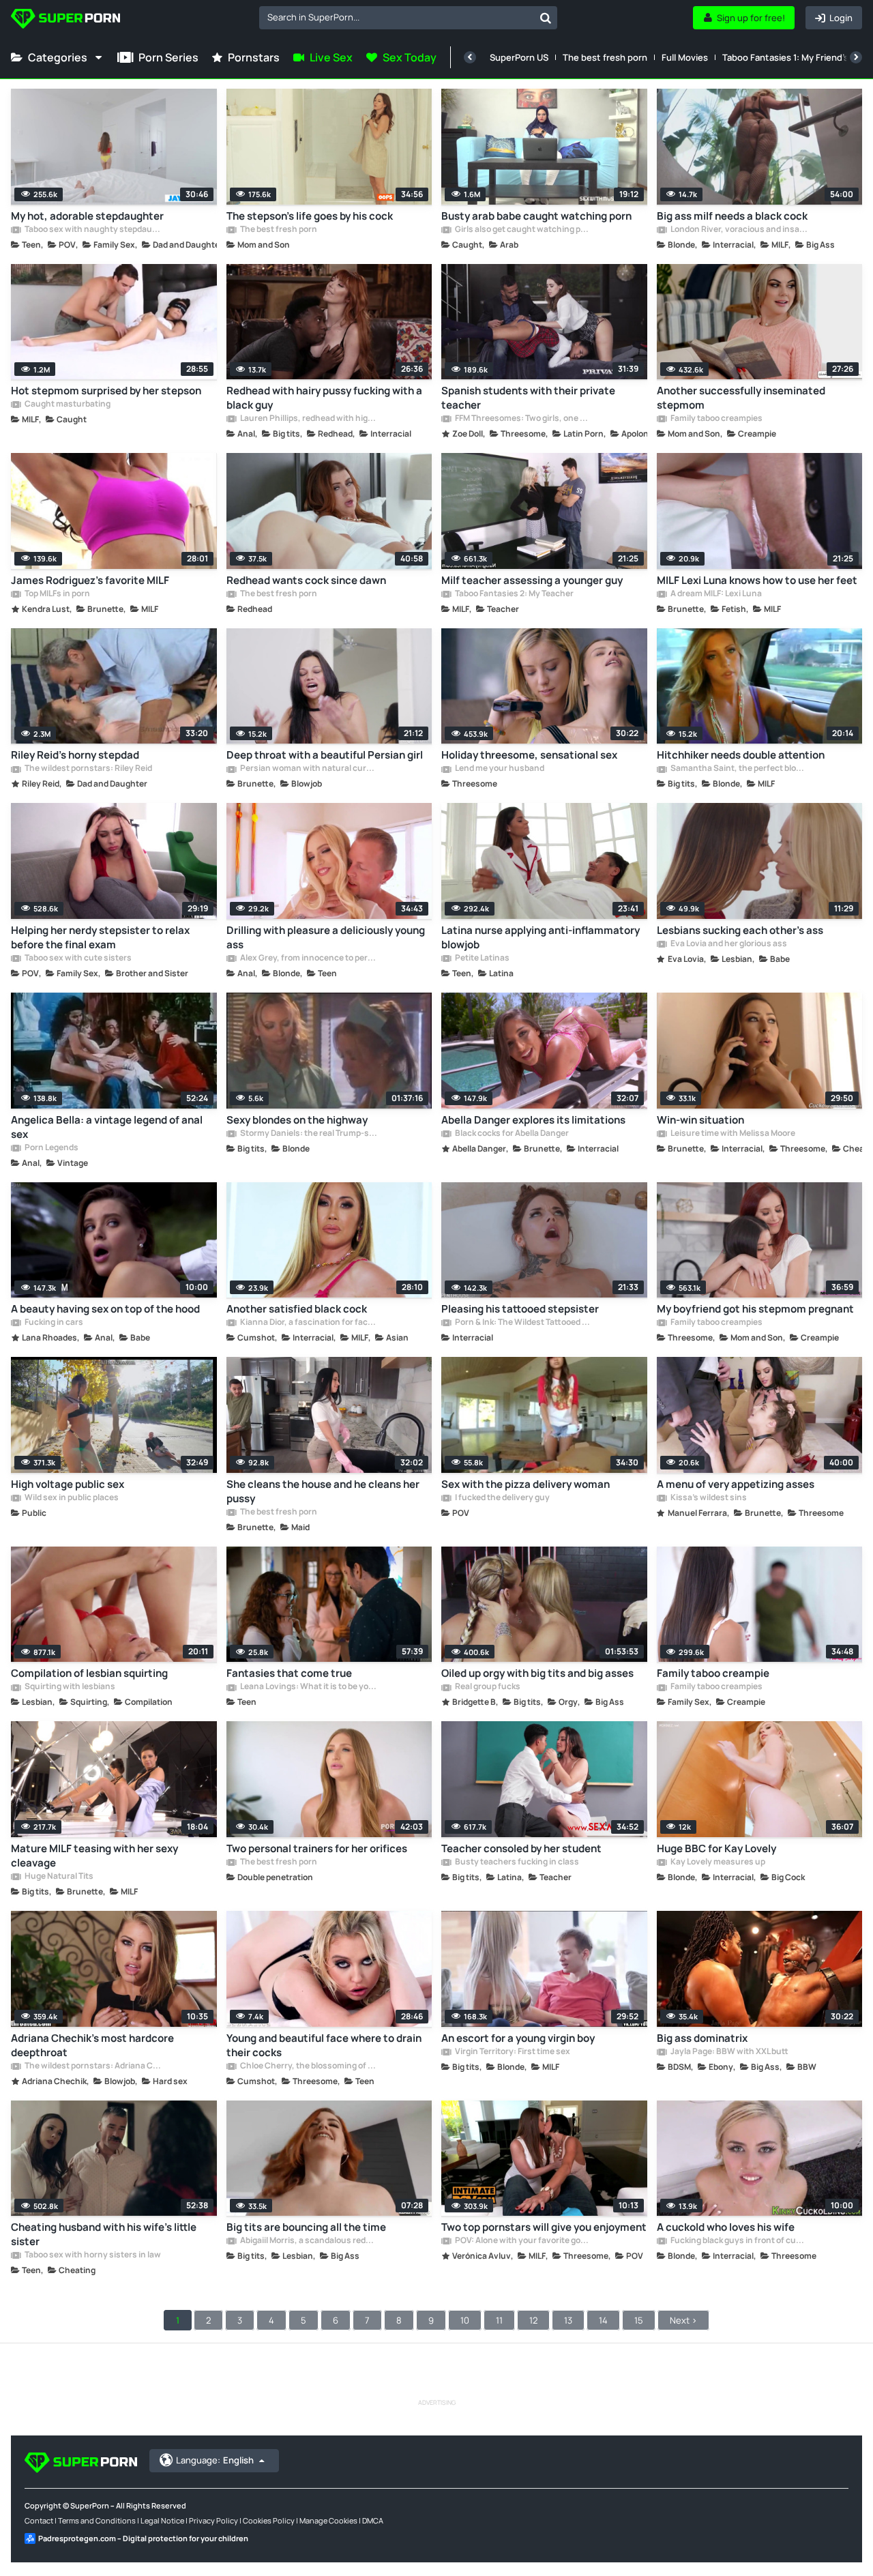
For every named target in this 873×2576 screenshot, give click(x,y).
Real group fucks (487, 1687)
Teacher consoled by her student (521, 1848)
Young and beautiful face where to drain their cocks (324, 2045)
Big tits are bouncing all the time (306, 2227)
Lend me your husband (499, 769)
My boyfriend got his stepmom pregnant (755, 1309)
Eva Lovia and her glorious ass (728, 944)
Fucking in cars (53, 1323)
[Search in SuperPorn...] (546, 18)
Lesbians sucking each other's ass (740, 930)
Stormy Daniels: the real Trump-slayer (308, 1134)
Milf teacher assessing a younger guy (532, 580)
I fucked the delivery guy (502, 1498)
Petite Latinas (482, 958)
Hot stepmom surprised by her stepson (106, 391)
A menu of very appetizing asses (736, 1484)
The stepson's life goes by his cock (310, 216)
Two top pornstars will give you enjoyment (544, 2227)
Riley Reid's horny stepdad (75, 755)
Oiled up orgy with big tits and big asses (537, 1673)
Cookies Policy (269, 2520)
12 (533, 2320)
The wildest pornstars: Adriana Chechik (93, 2066)
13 (568, 2320)
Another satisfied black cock (297, 1309)
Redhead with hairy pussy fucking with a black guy (324, 398)
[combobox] (408, 18)
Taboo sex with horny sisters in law (92, 2255)
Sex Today (410, 57)
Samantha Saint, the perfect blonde (739, 769)
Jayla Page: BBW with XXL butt (729, 2052)
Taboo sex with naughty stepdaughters (93, 230)
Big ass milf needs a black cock (732, 216)
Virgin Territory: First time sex (512, 2052)
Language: (215, 2460)
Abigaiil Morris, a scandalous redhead (308, 2241)
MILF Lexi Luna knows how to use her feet (757, 580)
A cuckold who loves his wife (726, 2227)
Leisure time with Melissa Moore (732, 1134)
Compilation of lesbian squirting (89, 1673)
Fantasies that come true (289, 1673)
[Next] (856, 57)
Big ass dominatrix (702, 2038)
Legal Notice (162, 2520)
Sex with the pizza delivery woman (526, 1484)
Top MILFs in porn (57, 594)
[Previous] (470, 57)
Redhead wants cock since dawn (306, 580)
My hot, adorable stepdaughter (87, 216)
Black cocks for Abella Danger (511, 1134)
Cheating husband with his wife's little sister (104, 2234)
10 (465, 2320)
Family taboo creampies (716, 419)
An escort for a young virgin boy (518, 2038)
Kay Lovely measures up (717, 1862)
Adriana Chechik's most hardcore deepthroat (92, 2045)
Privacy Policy (213, 2520)
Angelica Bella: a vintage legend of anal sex (107, 1127)
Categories (58, 57)
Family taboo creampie (713, 1673)
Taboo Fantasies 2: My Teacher (514, 594)
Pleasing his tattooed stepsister (520, 1309)
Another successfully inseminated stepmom (741, 398)
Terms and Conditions (97, 2520)
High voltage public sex (68, 1484)
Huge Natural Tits (58, 1877)
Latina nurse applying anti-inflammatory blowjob (541, 937)
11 (499, 2320)
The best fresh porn (605, 57)
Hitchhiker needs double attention (741, 755)
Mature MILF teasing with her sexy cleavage (94, 1856)
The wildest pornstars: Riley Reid (88, 769)
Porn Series (168, 57)
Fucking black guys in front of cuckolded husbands (739, 2241)
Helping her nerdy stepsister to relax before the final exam (100, 937)
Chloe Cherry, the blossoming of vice (308, 2066)
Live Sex (331, 57)
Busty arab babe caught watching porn (536, 216)
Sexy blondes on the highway (297, 1120)
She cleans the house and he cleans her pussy (323, 1491)
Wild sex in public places (71, 1498)
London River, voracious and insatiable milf (739, 230)
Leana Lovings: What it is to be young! (308, 1687)
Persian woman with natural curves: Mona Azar (308, 769)
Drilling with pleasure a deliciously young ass (326, 937)
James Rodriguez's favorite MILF (90, 580)
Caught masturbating (67, 405)
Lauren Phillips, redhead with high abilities (308, 419)
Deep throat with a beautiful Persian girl (325, 755)
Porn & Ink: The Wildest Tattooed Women (523, 1323)
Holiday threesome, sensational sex (529, 755)
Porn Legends (51, 1148)
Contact (39, 2520)
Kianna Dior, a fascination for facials (308, 1323)
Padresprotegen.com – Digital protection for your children (143, 2538)
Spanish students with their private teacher (528, 398)
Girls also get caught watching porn (523, 230)
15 (639, 2320)
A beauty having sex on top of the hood (105, 1309)
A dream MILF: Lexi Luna (715, 594)
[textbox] (397, 17)
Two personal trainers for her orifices (317, 1848)
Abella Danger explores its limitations (533, 1120)
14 (603, 2320)
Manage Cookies (328, 2520)
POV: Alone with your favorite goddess (523, 2241)
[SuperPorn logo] (65, 20)
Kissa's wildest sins (708, 1498)
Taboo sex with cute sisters (77, 958)
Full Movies (685, 57)
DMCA (373, 2520)
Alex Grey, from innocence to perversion (308, 958)
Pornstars (254, 57)
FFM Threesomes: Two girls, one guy (523, 419)
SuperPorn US (519, 57)
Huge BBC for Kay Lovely (716, 1848)
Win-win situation (700, 1120)
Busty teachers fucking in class (516, 1862)
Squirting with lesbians (69, 1687)
